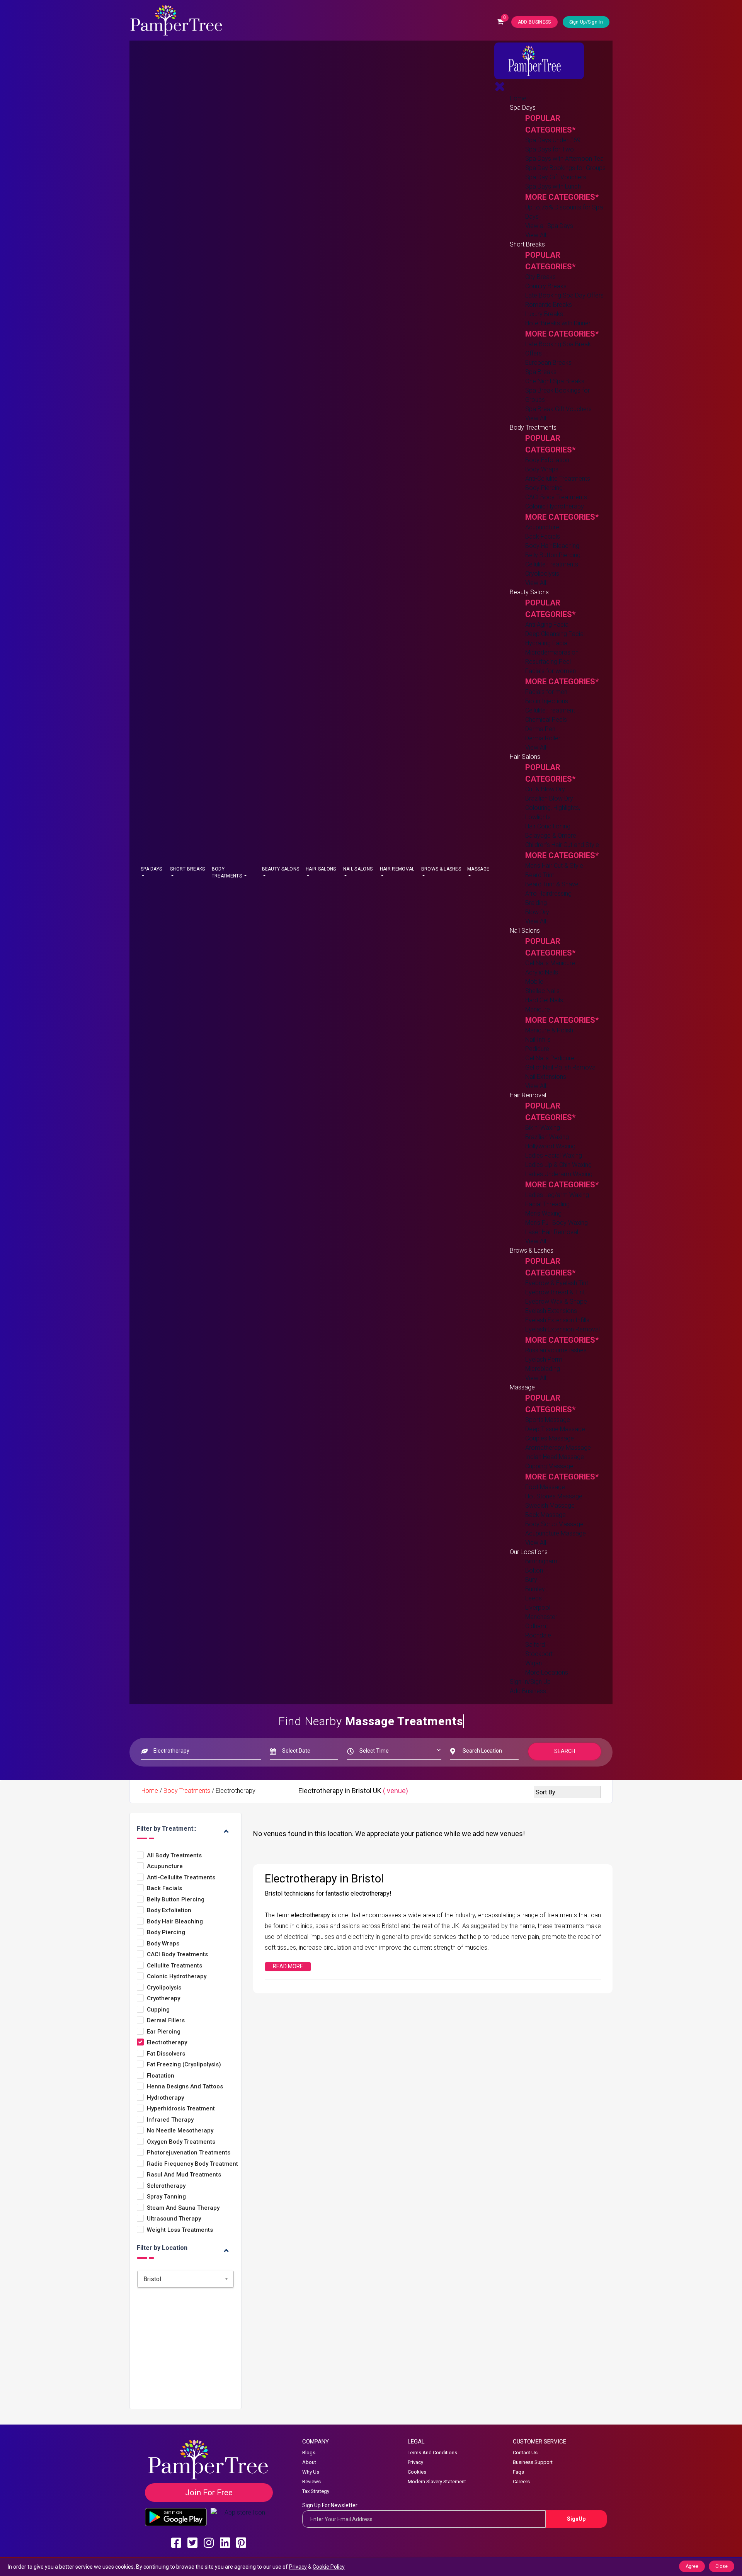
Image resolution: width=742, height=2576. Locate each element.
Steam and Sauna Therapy (183, 2208)
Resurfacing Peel (548, 662)
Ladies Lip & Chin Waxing (558, 1165)
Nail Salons (358, 869)
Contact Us (525, 2453)
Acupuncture (542, 527)
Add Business (528, 1691)
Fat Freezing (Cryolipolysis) (184, 2065)
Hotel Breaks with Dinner (558, 323)
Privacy (415, 2462)
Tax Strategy (316, 2491)
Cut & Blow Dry (545, 789)
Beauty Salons (281, 869)
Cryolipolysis (542, 574)
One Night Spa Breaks (555, 381)
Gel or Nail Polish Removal (561, 1067)
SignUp (576, 2519)
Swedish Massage (550, 1506)
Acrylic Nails (542, 972)
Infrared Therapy (170, 2120)
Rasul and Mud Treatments (184, 2175)
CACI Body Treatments (556, 497)
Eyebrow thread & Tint (555, 1292)
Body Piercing (544, 488)
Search (565, 1751)
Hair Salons (321, 869)
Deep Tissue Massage (555, 1429)
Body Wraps (542, 469)
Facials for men (546, 692)
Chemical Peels (546, 720)
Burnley (535, 1589)
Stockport (539, 1654)
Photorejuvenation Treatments (189, 2153)
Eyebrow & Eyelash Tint (557, 1283)
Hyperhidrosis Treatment (181, 2109)
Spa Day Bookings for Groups (565, 168)
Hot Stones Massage (554, 1496)
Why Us (311, 2472)
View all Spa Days (549, 226)
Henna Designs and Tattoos (185, 2087)
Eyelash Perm (544, 1359)
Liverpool (538, 1608)
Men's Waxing (543, 1213)
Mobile (534, 982)
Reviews (311, 2482)
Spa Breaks (541, 372)
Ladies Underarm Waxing (559, 1174)
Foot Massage (545, 1487)
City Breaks (540, 277)
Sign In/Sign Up (530, 1682)
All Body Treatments (174, 1856)
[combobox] (185, 2279)
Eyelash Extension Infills (557, 1320)
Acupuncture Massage (556, 1533)
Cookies (417, 2472)
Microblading (543, 1369)
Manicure (538, 1009)
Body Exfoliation (547, 460)
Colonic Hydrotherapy (555, 506)
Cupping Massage (549, 1466)
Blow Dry (537, 912)
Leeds (534, 1598)
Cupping (158, 2010)
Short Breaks (188, 869)
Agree (692, 2566)
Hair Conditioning (548, 826)
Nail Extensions (546, 1077)
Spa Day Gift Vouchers (556, 177)
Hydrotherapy (165, 2098)
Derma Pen (540, 729)
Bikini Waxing (543, 1128)
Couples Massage (550, 1438)
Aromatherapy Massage (558, 1448)
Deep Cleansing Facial (555, 634)
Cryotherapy (163, 1999)
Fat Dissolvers (166, 2054)
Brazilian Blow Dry (549, 798)
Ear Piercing (164, 2032)
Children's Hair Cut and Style (562, 845)
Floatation (161, 2076)
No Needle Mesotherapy (180, 2131)
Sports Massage (548, 1420)
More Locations (547, 1672)
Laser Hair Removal (552, 1232)
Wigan (534, 1663)
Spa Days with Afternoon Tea (564, 159)
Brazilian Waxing (547, 1137)
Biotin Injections (547, 701)
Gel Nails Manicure (550, 963)
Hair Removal (397, 869)
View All (536, 235)
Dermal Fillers (166, 2021)
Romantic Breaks (549, 305)
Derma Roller (543, 738)
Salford (535, 1645)
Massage (478, 869)
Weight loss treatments (180, 2230)
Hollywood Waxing (550, 1146)
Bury (531, 1580)
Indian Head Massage (555, 1457)
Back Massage (545, 1515)
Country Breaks (546, 286)
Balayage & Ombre (551, 836)
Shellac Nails (542, 991)
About (309, 2462)
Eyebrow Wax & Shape (556, 1302)
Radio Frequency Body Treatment (192, 2164)
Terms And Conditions (432, 2453)
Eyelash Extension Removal (562, 1329)
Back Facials (543, 536)
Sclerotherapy (166, 2186)
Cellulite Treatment (550, 710)
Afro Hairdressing (548, 894)
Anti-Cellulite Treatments (558, 479)
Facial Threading (547, 1204)
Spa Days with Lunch (553, 186)
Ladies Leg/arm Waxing (557, 1195)
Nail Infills (538, 1040)
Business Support (533, 2462)
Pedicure (537, 1049)
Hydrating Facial (547, 643)
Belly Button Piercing (553, 555)
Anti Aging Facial (547, 625)
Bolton (534, 1570)
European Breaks (548, 363)
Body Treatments (227, 872)
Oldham (536, 1626)
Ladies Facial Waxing (554, 1155)
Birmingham (541, 1561)
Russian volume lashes (556, 1350)
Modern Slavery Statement (437, 2482)
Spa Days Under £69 (553, 140)
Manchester (541, 1617)
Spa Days (151, 869)
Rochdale (538, 1635)
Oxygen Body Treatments (181, 2142)
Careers (521, 2482)
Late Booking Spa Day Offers (564, 295)
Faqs (518, 2472)
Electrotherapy (167, 2043)
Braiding (536, 903)
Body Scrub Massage (554, 1524)
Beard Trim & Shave (552, 884)
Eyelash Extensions (551, 1311)
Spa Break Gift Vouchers (558, 409)
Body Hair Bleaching (552, 546)
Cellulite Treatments (552, 564)
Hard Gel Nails (544, 1000)
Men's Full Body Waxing (556, 1223)
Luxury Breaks (544, 314)
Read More (288, 1966)
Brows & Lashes (441, 869)
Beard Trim (540, 875)
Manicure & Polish (549, 1030)
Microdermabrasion (552, 652)
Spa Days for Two (550, 149)
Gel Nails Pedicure (550, 1058)
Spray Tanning (166, 2197)
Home (518, 98)
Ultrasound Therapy (174, 2219)
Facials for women (551, 671)
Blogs (309, 2453)
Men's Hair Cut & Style (554, 866)
